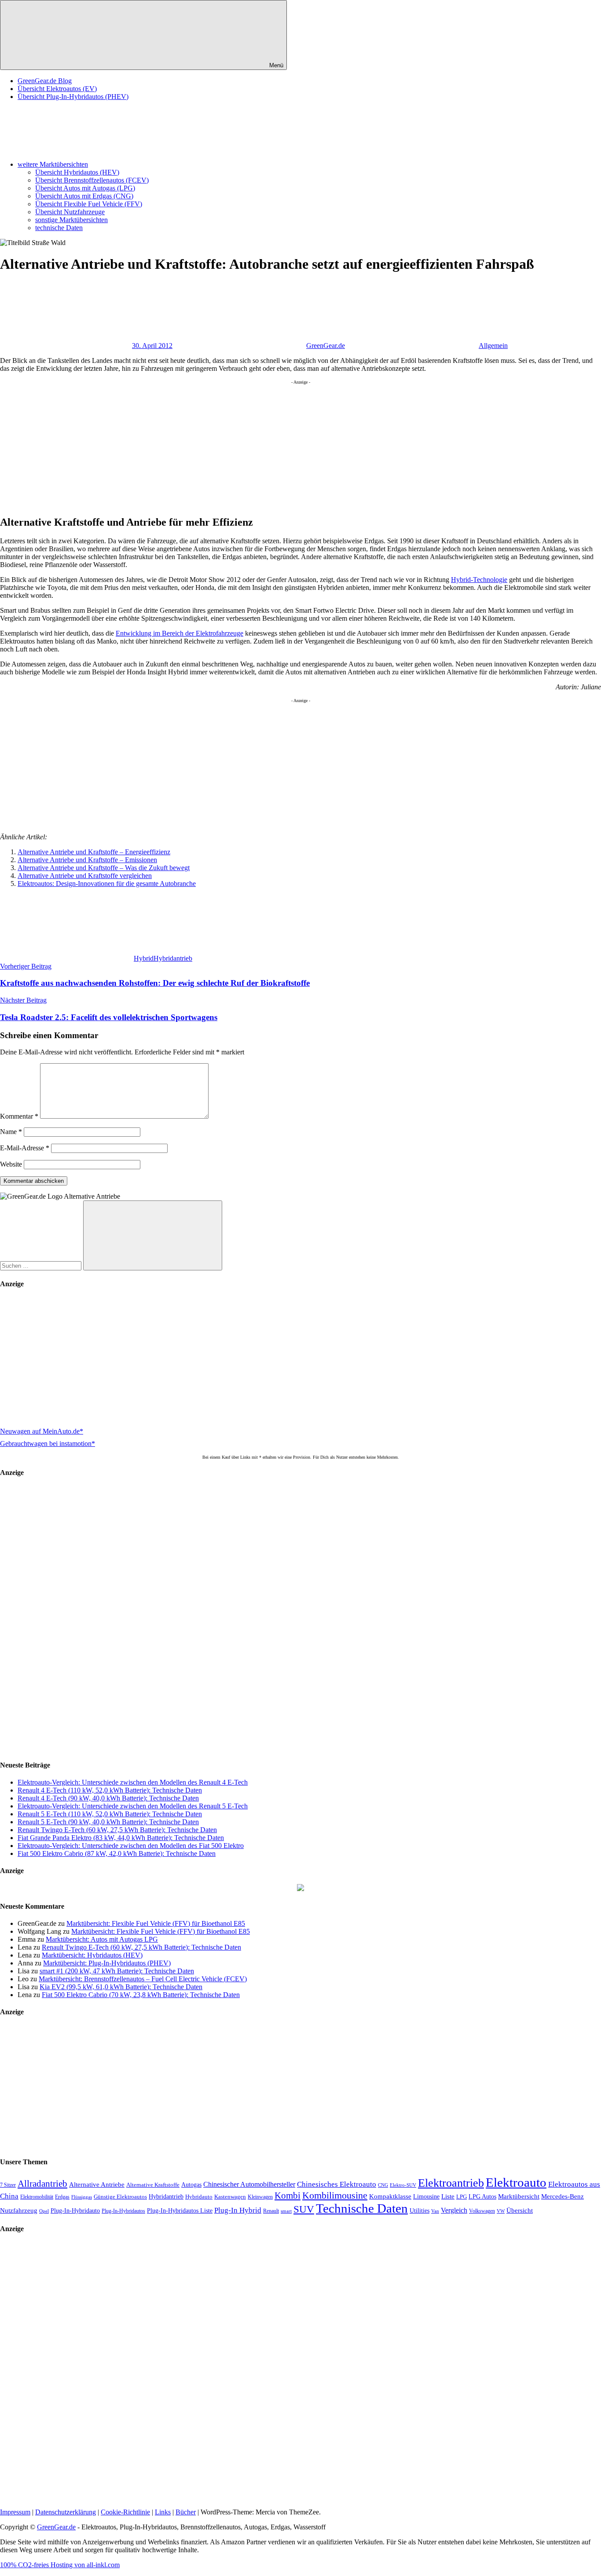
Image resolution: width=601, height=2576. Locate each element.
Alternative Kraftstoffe (153, 2185)
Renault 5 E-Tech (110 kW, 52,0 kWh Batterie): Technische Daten (110, 1814)
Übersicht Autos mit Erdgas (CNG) (84, 196)
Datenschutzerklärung (66, 2512)
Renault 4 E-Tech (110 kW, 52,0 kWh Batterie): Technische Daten (110, 1790)
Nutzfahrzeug (19, 2210)
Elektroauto (516, 2182)
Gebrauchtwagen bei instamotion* (48, 1444)
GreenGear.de (326, 346)
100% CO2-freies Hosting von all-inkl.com (60, 2565)
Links (163, 2512)
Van (435, 2211)
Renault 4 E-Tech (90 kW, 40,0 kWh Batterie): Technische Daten (108, 1798)
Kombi (288, 2195)
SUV (304, 2209)
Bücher (186, 2512)
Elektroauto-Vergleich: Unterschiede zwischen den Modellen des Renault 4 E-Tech (133, 1782)
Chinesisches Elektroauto (337, 2184)
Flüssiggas (82, 2197)
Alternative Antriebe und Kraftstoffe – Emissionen (87, 860)
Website (11, 1164)
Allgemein (493, 346)
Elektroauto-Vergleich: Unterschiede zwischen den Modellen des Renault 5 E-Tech (133, 1806)
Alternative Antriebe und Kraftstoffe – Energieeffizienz (94, 852)
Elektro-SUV (403, 2185)
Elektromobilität (37, 2197)
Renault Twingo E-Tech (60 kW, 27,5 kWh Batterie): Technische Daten (117, 1830)
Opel (44, 2211)
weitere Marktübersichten (53, 164)
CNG (383, 2185)
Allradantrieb (42, 2184)
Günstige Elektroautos (120, 2197)
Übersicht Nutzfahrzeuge (70, 212)
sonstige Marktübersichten (71, 220)
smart (286, 2211)
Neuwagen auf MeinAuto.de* (42, 1431)
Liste (448, 2196)
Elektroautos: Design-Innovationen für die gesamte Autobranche (107, 884)
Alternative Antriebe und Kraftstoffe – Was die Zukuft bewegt (104, 868)
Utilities (420, 2210)
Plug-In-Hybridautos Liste (180, 2211)
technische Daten (59, 228)
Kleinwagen (260, 2197)
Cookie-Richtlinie (125, 2512)
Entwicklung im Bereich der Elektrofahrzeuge (180, 633)
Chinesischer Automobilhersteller (249, 2184)
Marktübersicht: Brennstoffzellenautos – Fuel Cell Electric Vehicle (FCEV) (143, 1979)
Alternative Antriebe (97, 2184)
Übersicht (520, 2210)
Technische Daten (362, 2208)
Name (11, 1132)
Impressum (15, 2512)
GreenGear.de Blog (45, 81)
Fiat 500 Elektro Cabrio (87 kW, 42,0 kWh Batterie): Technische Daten (117, 1853)
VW (501, 2211)
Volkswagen (482, 2211)
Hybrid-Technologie (479, 580)
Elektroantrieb (451, 2183)
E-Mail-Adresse (25, 1148)
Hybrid (144, 958)
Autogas (191, 2185)
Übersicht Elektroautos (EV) (57, 89)
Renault (271, 2211)
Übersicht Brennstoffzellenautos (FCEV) (92, 180)
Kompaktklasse (390, 2196)
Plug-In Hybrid (238, 2210)
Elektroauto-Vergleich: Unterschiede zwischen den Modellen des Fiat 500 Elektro (131, 1846)
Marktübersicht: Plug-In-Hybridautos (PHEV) (107, 1963)
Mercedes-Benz (563, 2196)
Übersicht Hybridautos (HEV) (77, 172)
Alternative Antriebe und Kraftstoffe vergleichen (85, 876)
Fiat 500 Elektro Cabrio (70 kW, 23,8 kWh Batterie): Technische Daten (141, 1995)
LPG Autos (482, 2197)
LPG (462, 2197)
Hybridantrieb (173, 958)
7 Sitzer (8, 2185)
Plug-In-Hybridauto (75, 2211)
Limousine (426, 2197)
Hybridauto (199, 2197)
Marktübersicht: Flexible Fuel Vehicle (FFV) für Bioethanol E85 (156, 1923)
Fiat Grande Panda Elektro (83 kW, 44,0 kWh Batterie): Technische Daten (121, 1838)
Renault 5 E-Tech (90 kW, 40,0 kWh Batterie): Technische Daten (108, 1822)
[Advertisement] (264, 446)
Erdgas (62, 2197)
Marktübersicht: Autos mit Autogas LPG (102, 1939)
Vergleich (454, 2210)
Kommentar (19, 1116)
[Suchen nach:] (42, 1265)
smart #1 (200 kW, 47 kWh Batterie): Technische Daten (117, 1971)
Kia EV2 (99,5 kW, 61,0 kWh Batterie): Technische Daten (121, 1987)
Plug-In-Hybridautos (123, 2211)
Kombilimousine (335, 2195)
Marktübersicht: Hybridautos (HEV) (92, 1955)
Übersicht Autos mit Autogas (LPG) (85, 188)
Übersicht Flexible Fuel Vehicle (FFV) (89, 204)
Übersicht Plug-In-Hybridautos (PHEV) (73, 97)
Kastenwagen (230, 2197)
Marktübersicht (519, 2196)
